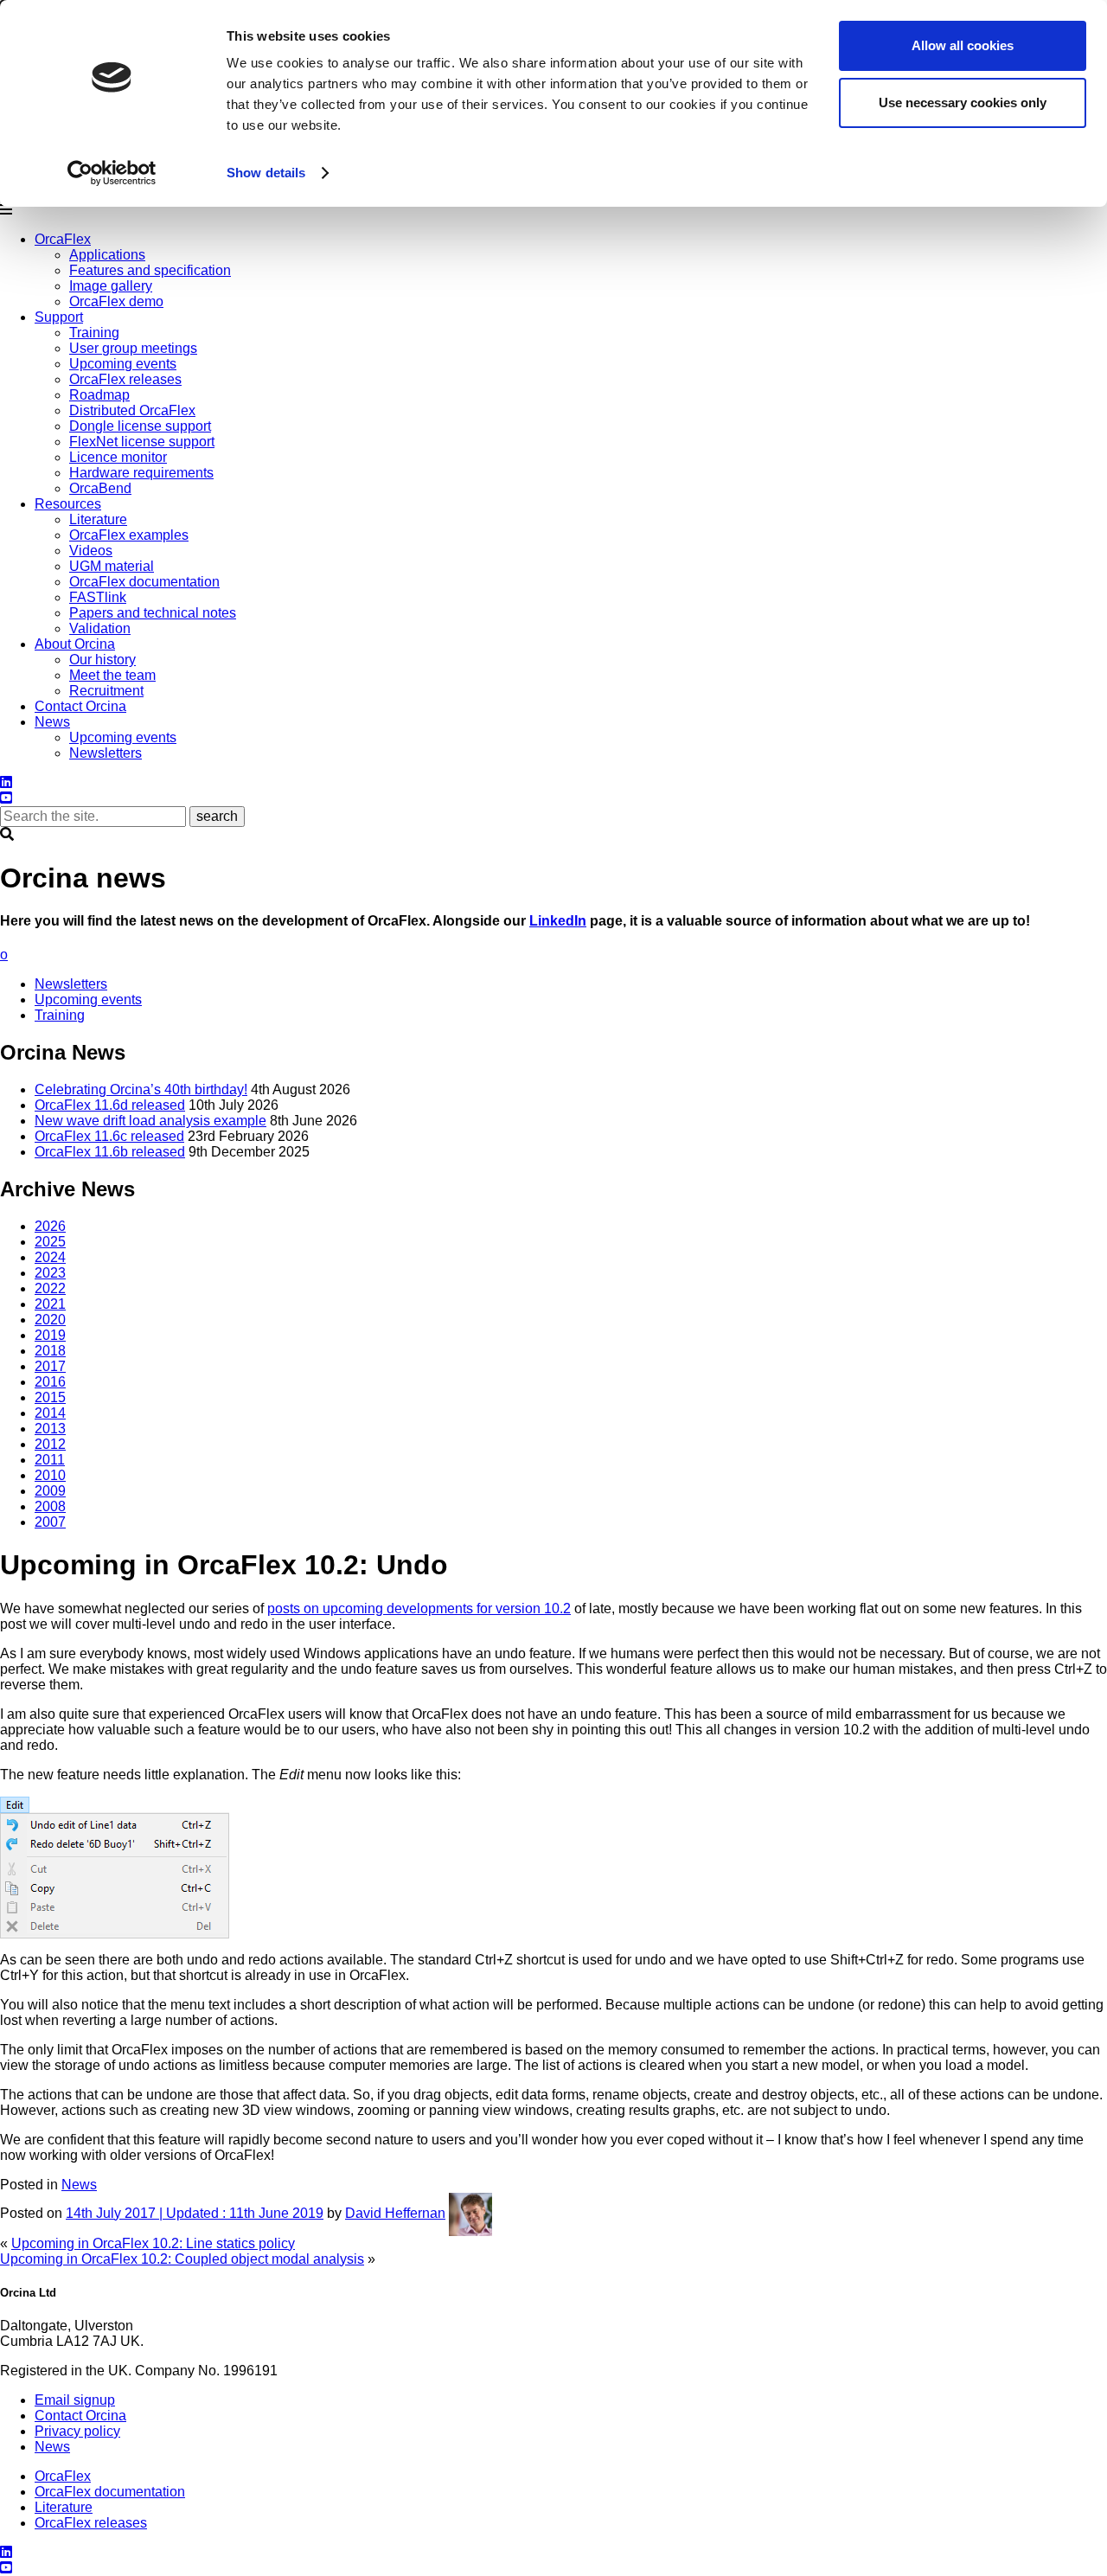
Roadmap (99, 395)
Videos (91, 551)
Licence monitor (118, 457)
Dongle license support (140, 426)
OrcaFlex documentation (144, 582)
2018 (50, 1351)
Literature (98, 519)
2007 (50, 1522)
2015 (50, 1397)
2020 (50, 1320)
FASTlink (98, 597)
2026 (50, 1226)
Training (94, 333)
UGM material (112, 566)
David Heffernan (395, 2213)
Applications (107, 255)
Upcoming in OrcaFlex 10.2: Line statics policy (153, 2243)
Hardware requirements (141, 473)
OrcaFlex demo (116, 301)
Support (59, 317)
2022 (50, 1288)
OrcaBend (100, 488)
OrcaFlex (63, 239)
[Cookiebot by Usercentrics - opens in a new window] (112, 173)
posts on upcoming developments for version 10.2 (419, 1608)
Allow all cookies (963, 45)
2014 (50, 1413)
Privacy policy (77, 2431)
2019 (50, 1335)
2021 (50, 1304)
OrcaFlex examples (129, 535)
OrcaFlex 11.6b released (110, 1152)
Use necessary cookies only (963, 103)
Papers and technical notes (153, 613)
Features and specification (150, 270)
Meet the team (112, 675)
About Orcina (75, 644)
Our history (102, 660)
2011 (50, 1460)
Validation (100, 628)
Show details (266, 173)
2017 (50, 1366)
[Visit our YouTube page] (6, 2568)
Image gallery (111, 286)
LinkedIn (558, 921)
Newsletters (106, 753)
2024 (50, 1257)
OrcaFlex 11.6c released (109, 1136)
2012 (50, 1444)
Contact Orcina (80, 706)
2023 (50, 1273)
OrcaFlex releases (125, 379)
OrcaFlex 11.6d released (110, 1105)
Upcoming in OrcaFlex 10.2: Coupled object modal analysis (182, 2259)
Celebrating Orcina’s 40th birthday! (141, 1089)
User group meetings (133, 348)
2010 (50, 1475)
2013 (50, 1429)
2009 (50, 1491)
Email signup (75, 2400)
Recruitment (106, 691)
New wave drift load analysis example (150, 1121)
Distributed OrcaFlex (132, 410)
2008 (50, 1506)
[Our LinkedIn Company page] (6, 782)
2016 (50, 1382)
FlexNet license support (142, 442)
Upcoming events (123, 364)
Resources (68, 504)
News (52, 722)
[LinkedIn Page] (6, 2552)
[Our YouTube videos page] (6, 798)
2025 (50, 1242)
